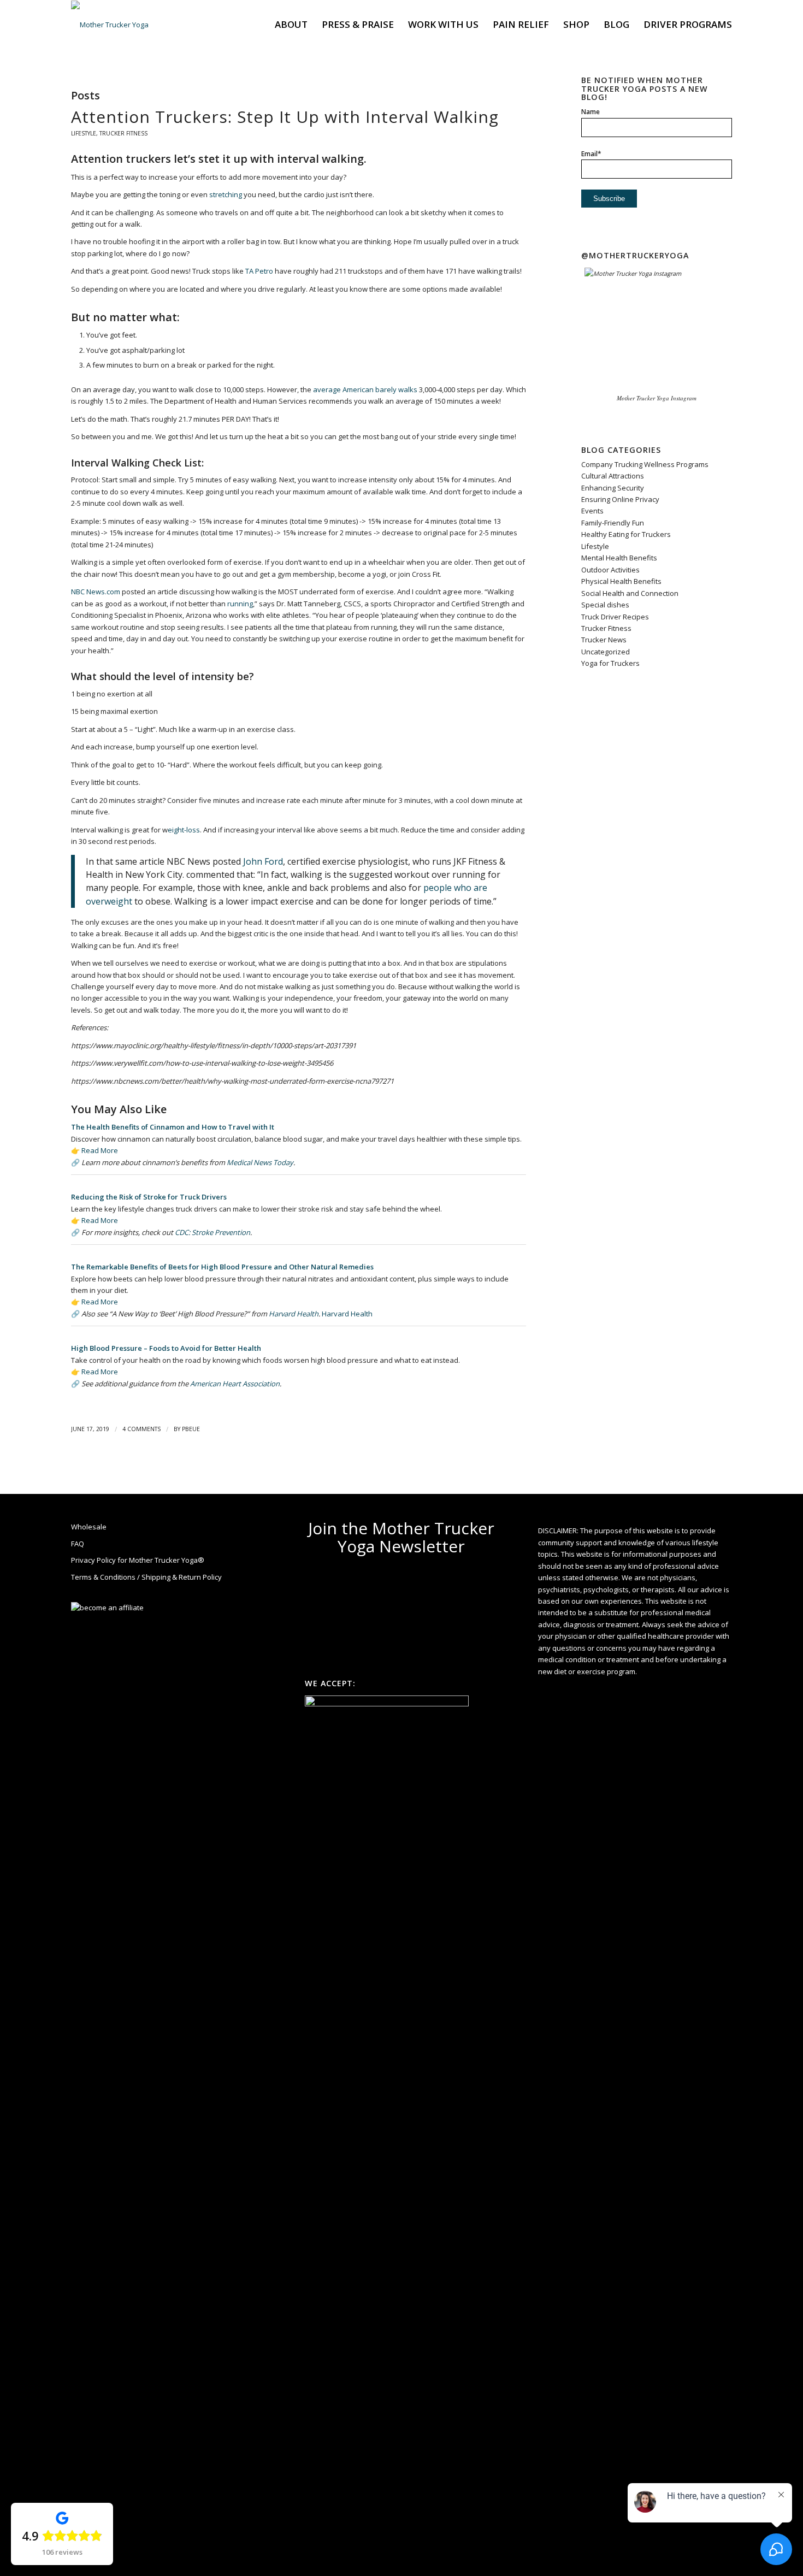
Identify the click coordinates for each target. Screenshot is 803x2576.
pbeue (191, 1429)
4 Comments (141, 1429)
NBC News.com (96, 592)
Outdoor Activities (610, 570)
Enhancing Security (613, 488)
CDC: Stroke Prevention (212, 1232)
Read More (100, 1150)
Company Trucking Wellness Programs (645, 464)
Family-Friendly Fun (613, 523)
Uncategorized (606, 652)
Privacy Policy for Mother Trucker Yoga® (138, 1560)
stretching (226, 194)
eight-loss (184, 830)
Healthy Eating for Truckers (626, 534)
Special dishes (605, 605)
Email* (591, 154)
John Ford (263, 861)
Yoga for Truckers (610, 663)
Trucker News (604, 640)
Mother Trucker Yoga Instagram (657, 398)
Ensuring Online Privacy (620, 499)
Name (591, 112)
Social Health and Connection (630, 593)
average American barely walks (365, 389)
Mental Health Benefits (619, 558)
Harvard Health (294, 1314)
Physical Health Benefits (621, 581)
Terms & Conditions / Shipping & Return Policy (146, 1577)
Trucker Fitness (123, 133)
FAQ (78, 1544)
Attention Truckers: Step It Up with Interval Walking (285, 117)
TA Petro (259, 271)
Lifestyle (84, 133)
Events (592, 511)
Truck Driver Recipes (615, 617)
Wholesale (89, 1527)
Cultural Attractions (613, 476)
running (240, 604)
